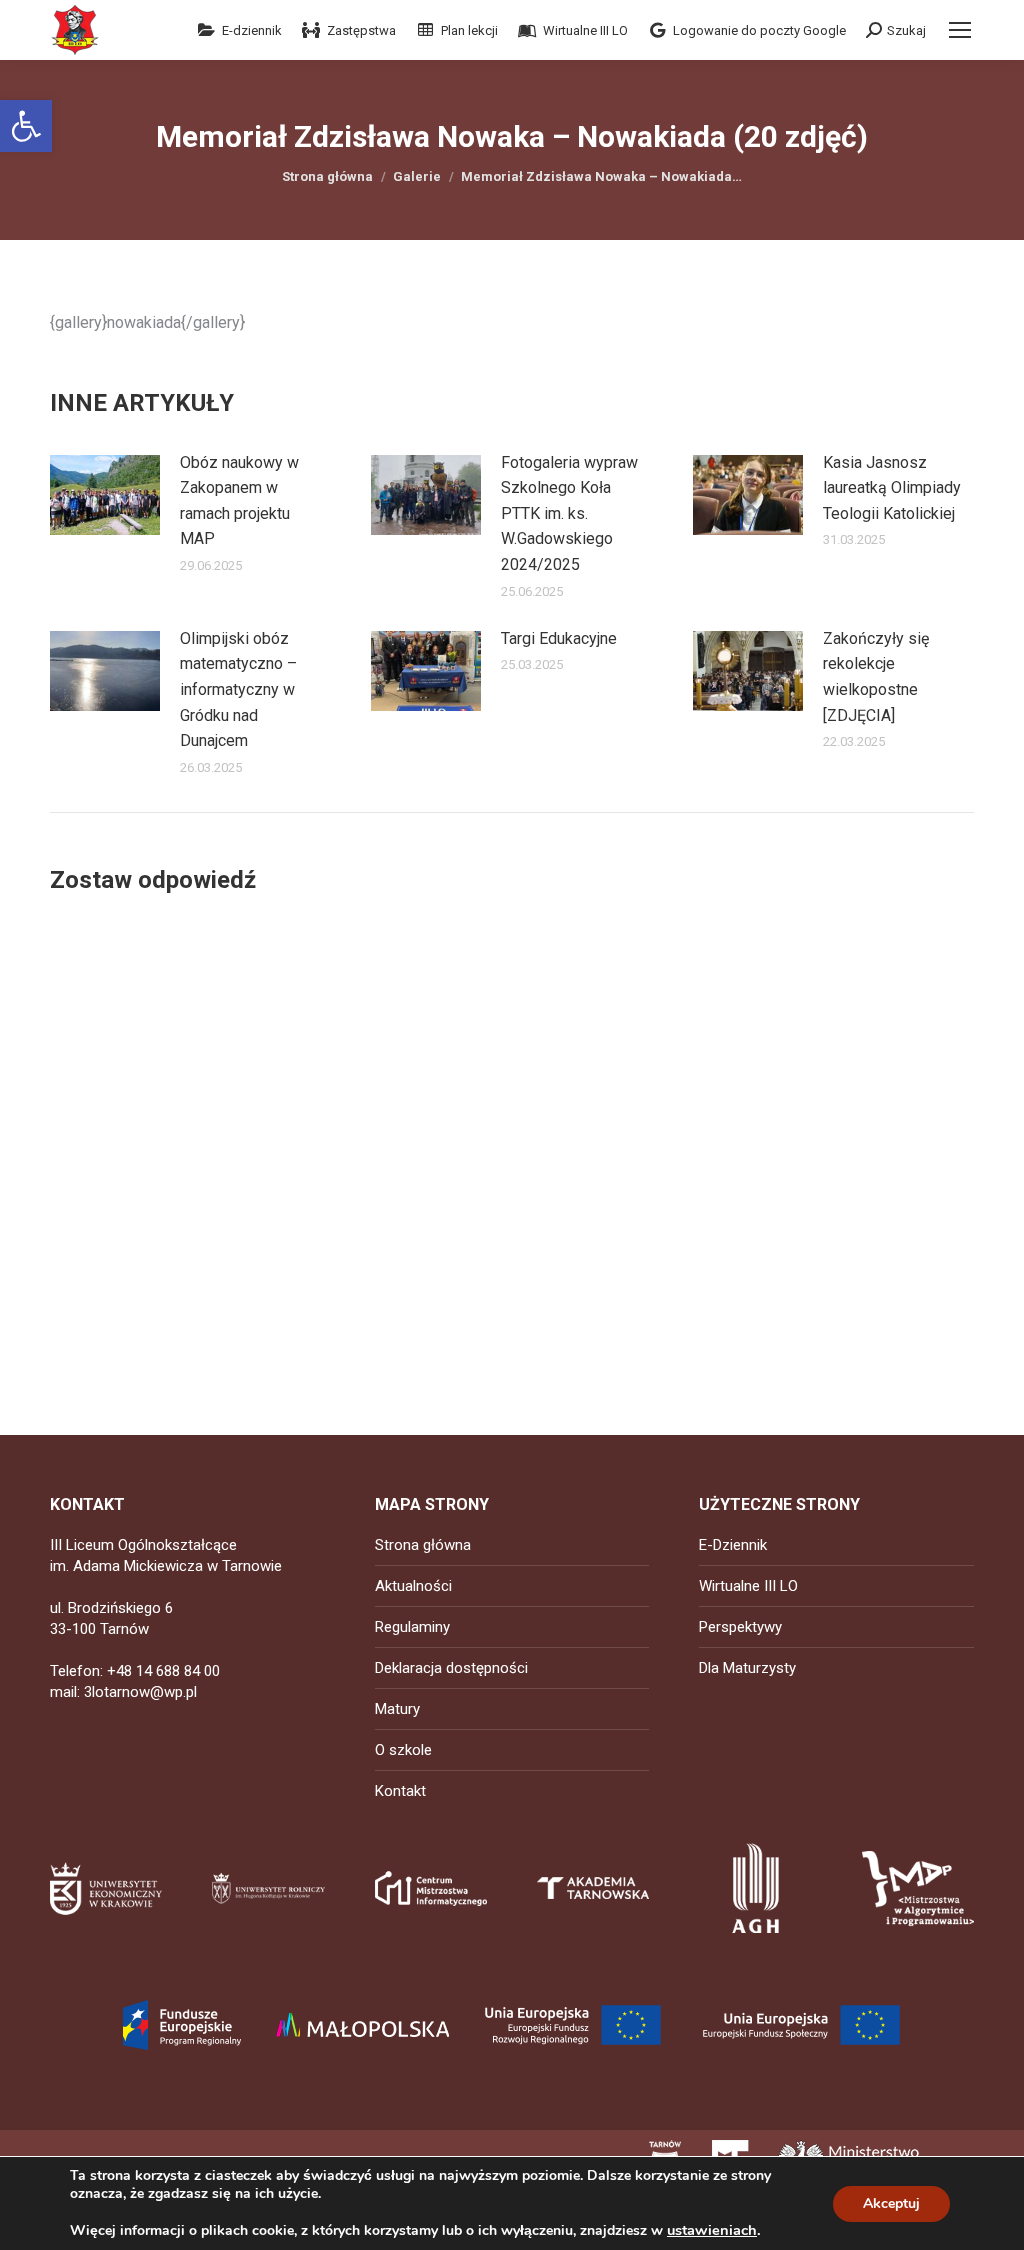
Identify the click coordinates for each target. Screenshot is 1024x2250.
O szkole (403, 1750)
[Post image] (105, 495)
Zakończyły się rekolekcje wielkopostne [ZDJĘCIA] (876, 677)
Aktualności (413, 1586)
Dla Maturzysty (747, 1668)
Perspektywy (740, 1627)
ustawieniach (712, 2230)
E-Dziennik (733, 1545)
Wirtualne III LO (748, 1586)
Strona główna (423, 1545)
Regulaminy (412, 1627)
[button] (26, 126)
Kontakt (400, 1791)
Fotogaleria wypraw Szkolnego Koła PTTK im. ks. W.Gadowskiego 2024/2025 (569, 513)
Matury (397, 1709)
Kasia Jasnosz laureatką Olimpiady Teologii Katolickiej (892, 488)
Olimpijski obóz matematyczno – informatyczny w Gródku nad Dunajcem (238, 689)
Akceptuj (891, 2203)
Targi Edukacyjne (559, 638)
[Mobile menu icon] (960, 30)
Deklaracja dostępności (451, 1668)
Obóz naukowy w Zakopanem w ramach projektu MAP (239, 501)
